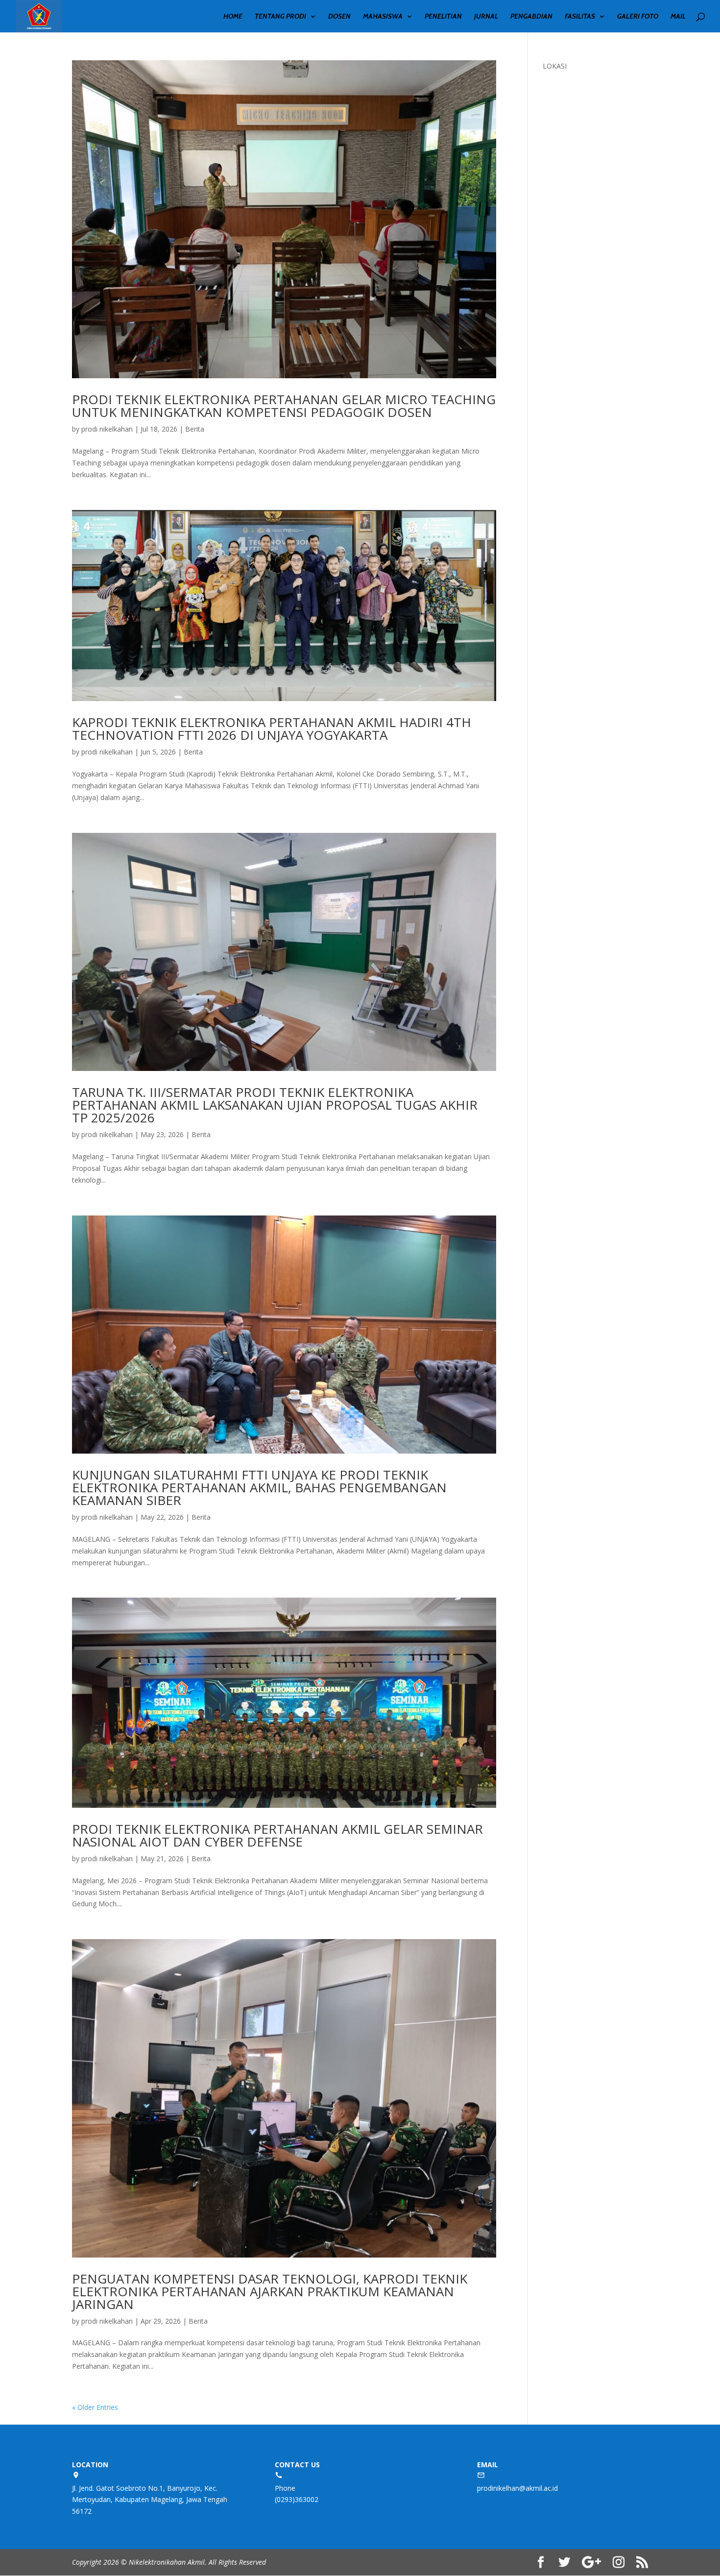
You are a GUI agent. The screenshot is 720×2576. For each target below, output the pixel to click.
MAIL (678, 17)
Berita (195, 429)
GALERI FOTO (638, 17)
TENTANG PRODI (280, 17)
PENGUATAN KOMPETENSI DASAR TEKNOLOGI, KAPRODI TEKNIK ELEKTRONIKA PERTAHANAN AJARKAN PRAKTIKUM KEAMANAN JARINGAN (270, 2291)
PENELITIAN (443, 17)
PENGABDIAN (531, 17)
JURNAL (486, 17)
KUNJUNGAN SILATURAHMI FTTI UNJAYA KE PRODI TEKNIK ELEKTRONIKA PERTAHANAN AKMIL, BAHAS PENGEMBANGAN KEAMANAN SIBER (259, 1487)
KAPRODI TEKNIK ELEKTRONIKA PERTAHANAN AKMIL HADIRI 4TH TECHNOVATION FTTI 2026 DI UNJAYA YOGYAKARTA (272, 729)
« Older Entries (95, 2407)
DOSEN (339, 17)
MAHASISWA (383, 17)
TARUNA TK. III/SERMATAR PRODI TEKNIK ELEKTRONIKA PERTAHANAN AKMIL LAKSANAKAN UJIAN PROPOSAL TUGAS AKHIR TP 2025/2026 (275, 1105)
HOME (233, 17)
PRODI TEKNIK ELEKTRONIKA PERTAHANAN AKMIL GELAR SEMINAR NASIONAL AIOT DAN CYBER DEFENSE (277, 1835)
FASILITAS (580, 17)
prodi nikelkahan (107, 429)
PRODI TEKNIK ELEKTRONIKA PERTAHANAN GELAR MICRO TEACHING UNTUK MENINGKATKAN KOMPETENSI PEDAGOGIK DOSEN (284, 406)
